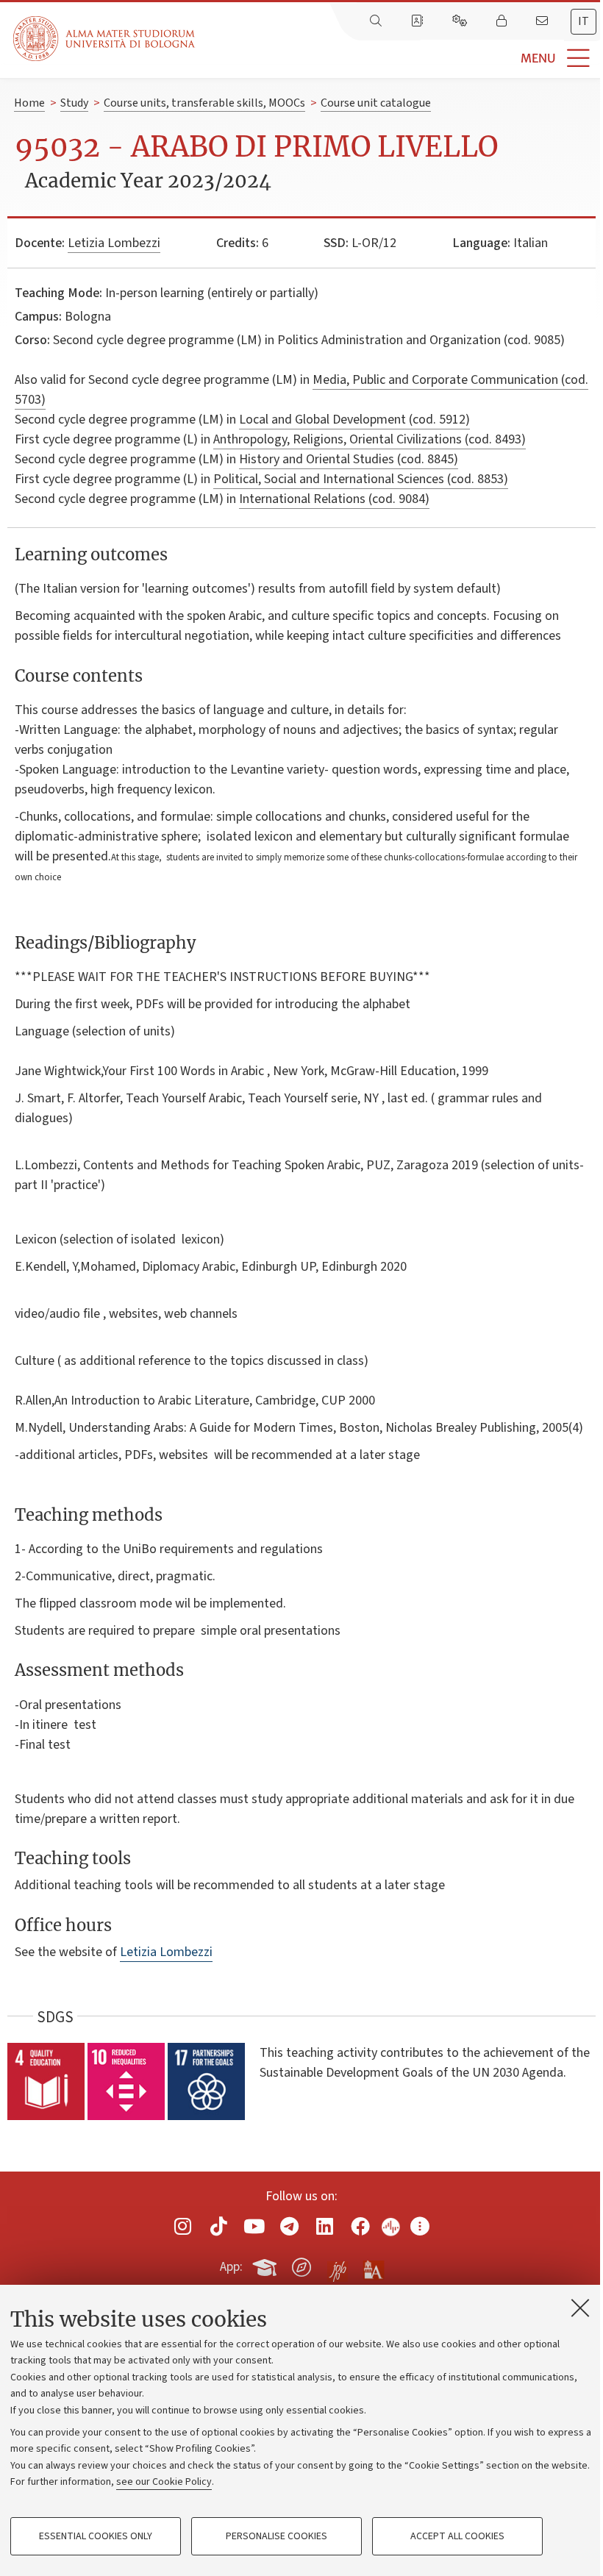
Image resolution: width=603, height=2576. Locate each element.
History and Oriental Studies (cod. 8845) (349, 459)
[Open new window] (183, 2226)
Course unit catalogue (376, 103)
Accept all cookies (457, 2536)
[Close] (580, 2308)
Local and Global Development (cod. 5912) (354, 420)
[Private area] (503, 21)
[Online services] (461, 21)
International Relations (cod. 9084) (334, 499)
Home (29, 103)
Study (74, 103)
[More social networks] (420, 2226)
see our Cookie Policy (164, 2482)
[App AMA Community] (373, 2266)
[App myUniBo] (266, 2265)
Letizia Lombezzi (114, 243)
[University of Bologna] (105, 39)
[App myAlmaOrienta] (301, 2265)
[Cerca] (377, 21)
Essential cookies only (96, 2536)
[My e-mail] (543, 21)
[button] (399, 58)
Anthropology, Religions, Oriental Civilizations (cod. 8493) (370, 439)
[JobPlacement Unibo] (338, 2264)
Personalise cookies (276, 2536)
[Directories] (418, 21)
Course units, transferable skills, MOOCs (204, 103)
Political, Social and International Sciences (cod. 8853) (361, 479)
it (584, 21)
